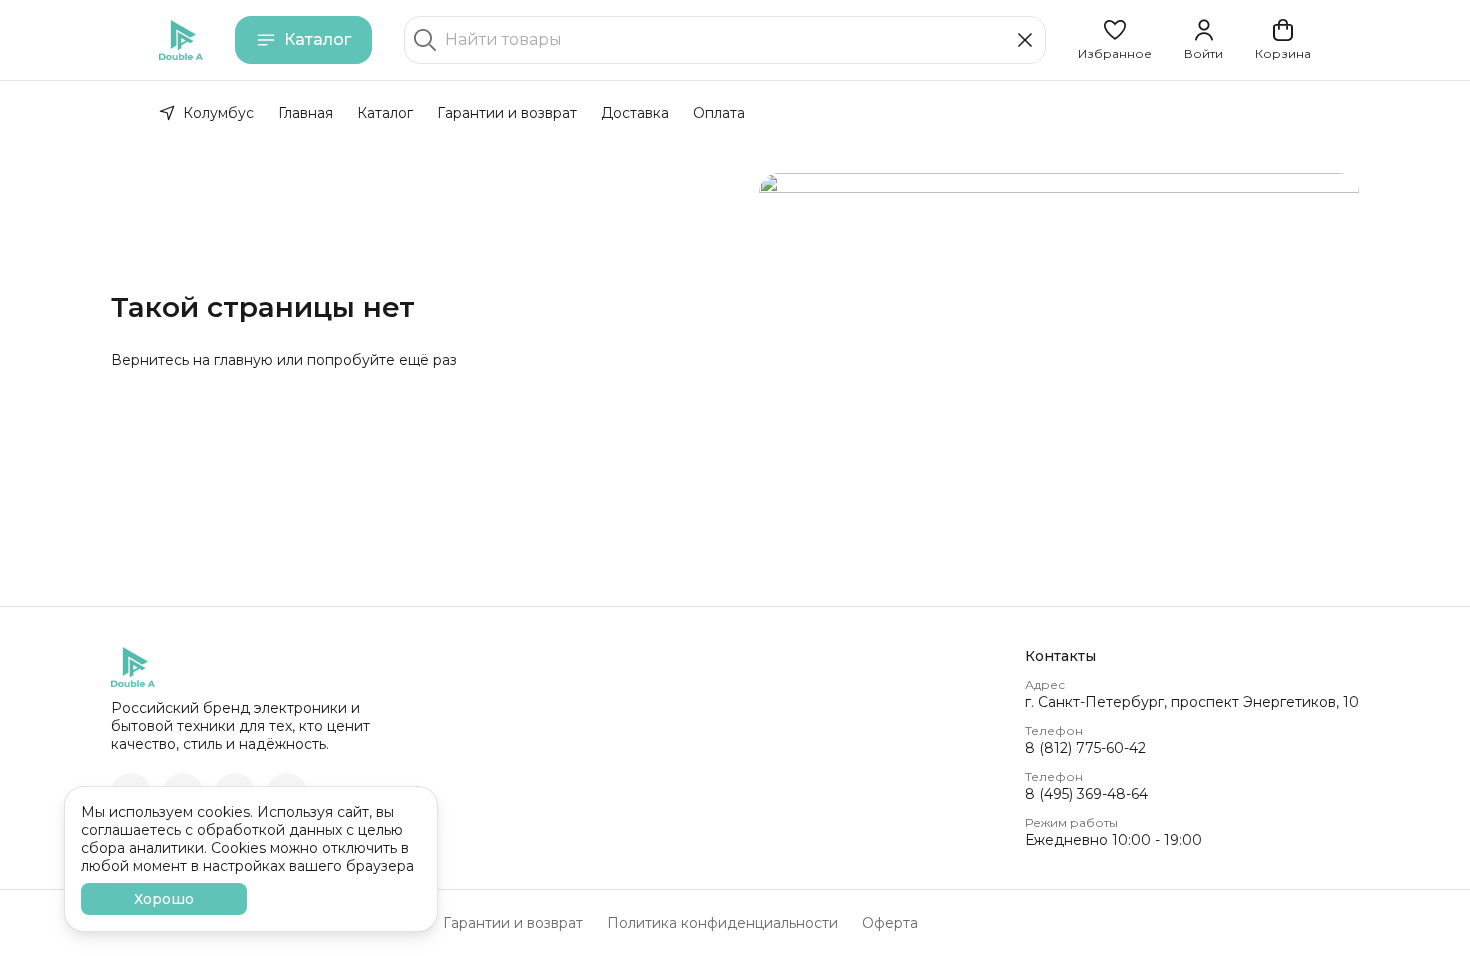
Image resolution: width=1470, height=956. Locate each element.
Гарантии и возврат (507, 113)
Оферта (890, 923)
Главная (305, 113)
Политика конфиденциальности (722, 923)
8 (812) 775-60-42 (1085, 748)
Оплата (719, 113)
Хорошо (164, 899)
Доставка (635, 113)
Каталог (317, 39)
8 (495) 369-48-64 (1086, 794)
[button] (1115, 40)
